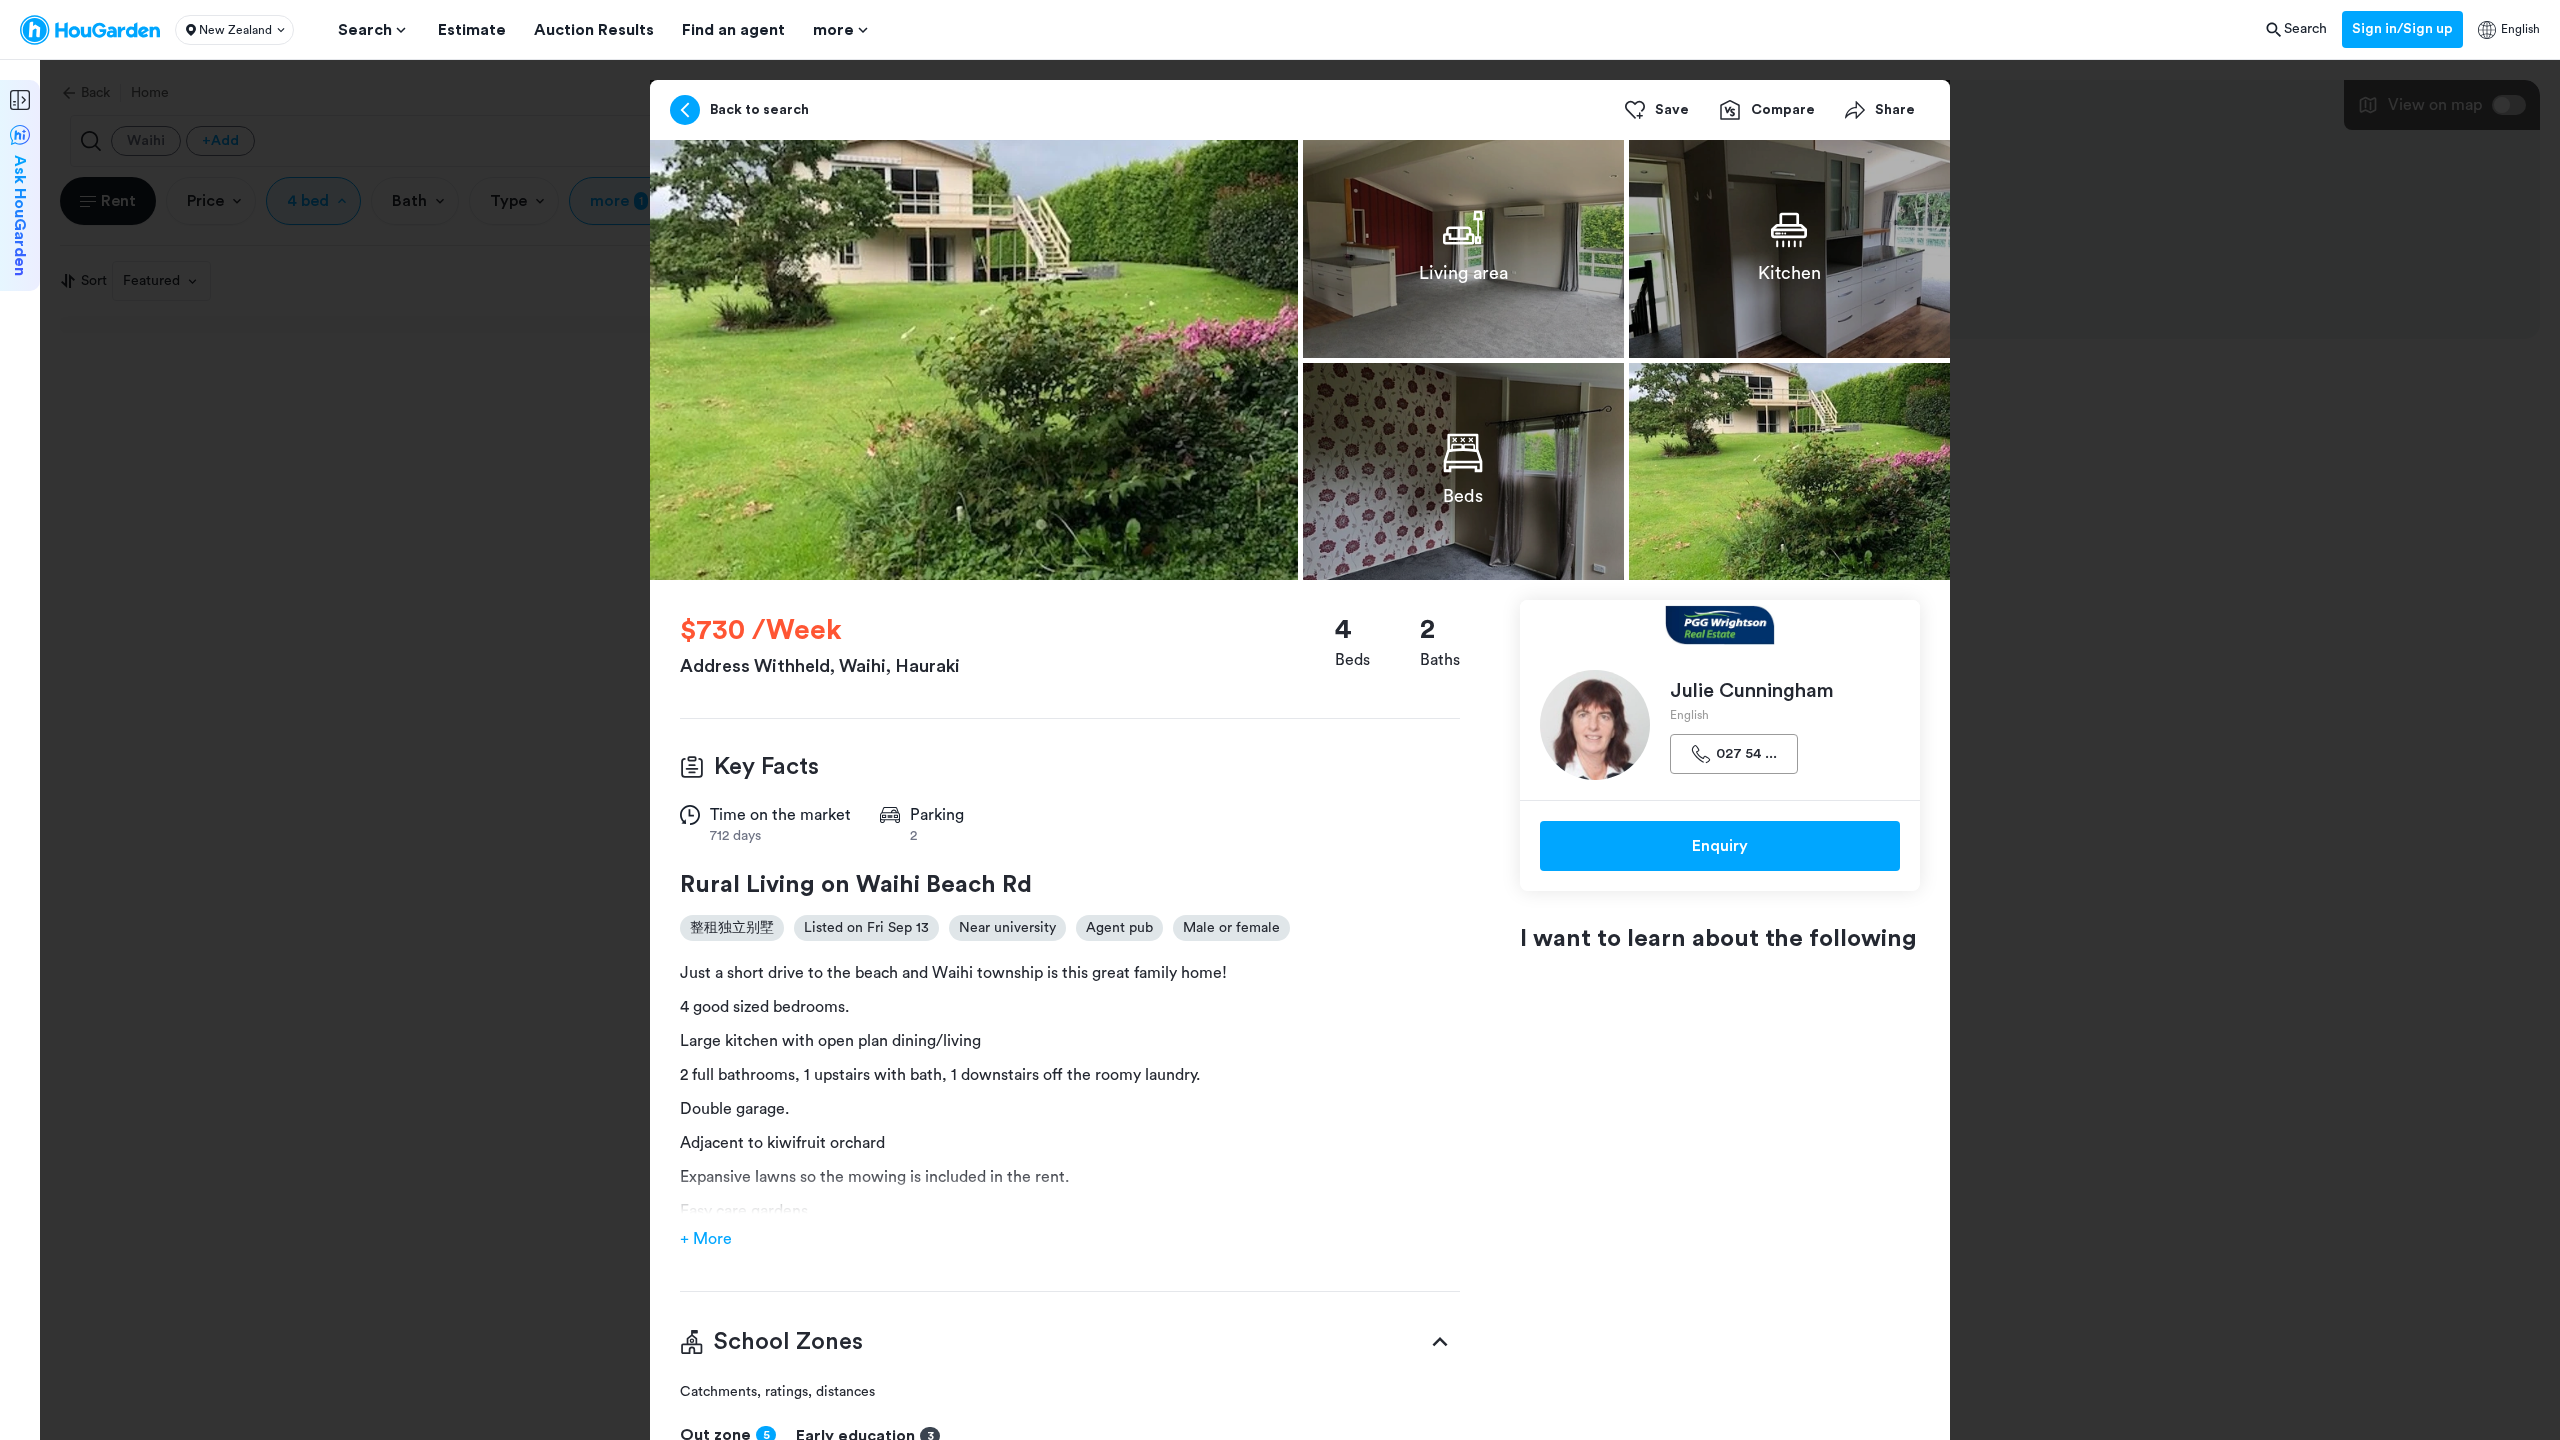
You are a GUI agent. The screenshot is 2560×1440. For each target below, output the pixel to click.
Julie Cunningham (1752, 691)
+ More (706, 1239)
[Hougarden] (90, 30)
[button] (234, 30)
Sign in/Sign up (2402, 29)
